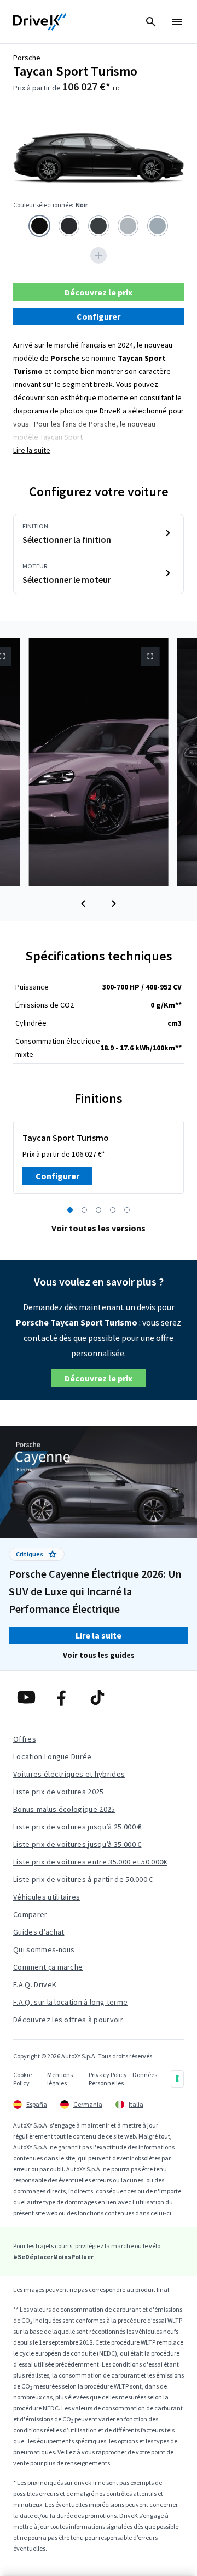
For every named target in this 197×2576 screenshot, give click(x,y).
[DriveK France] (40, 22)
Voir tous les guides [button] (99, 1655)
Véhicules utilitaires (47, 1897)
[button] (83, 903)
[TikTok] (99, 1697)
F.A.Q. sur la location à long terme (70, 2002)
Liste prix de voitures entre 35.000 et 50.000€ (90, 1862)
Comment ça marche (48, 1967)
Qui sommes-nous (44, 1949)
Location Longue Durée (53, 1756)
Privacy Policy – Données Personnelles (123, 2079)
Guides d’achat (39, 1932)
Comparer (30, 1914)
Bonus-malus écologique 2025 (64, 1809)
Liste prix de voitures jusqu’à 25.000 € (77, 1827)
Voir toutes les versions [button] (99, 1228)
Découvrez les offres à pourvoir (68, 2020)
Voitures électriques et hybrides (69, 1774)
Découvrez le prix (99, 292)
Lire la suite (32, 450)
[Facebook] (63, 1697)
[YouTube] (28, 1697)
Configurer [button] (99, 316)
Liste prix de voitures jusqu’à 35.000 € (77, 1844)
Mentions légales (60, 2079)
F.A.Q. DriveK (35, 1984)
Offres (25, 1739)
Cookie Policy (22, 2079)
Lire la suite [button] (99, 1635)
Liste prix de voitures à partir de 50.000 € (83, 1879)
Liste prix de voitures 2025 (59, 1792)
